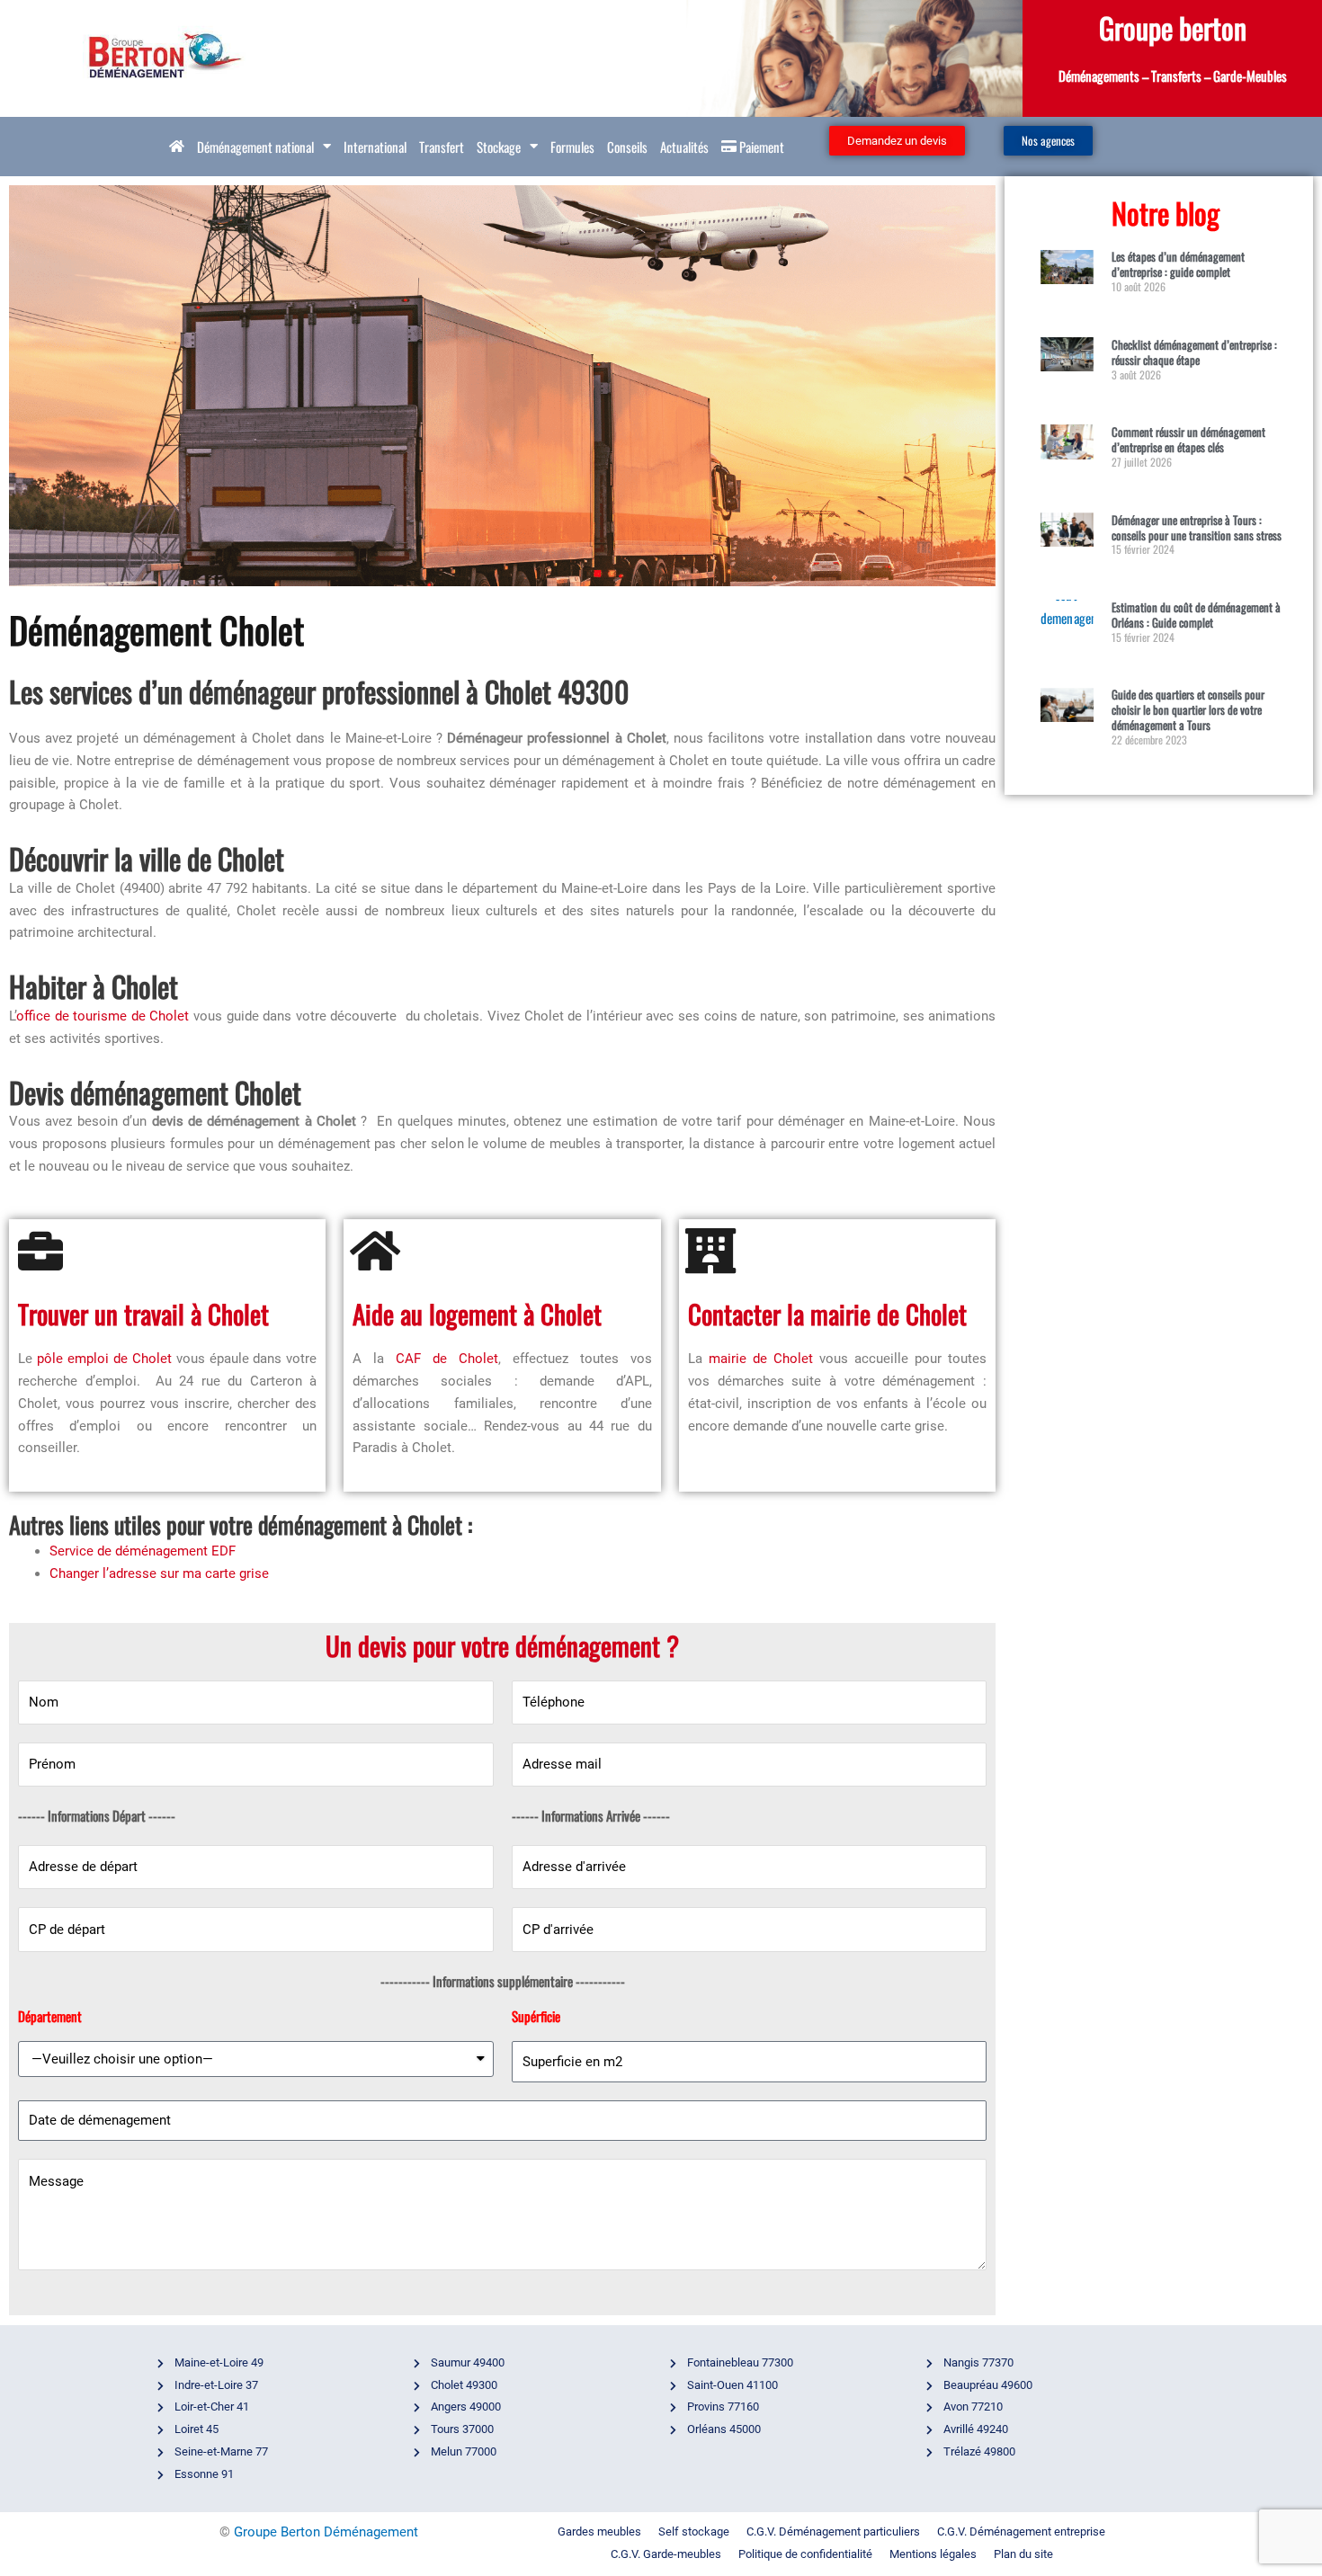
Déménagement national (255, 147)
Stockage (499, 147)
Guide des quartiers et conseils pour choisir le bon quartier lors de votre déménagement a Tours (1188, 709)
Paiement (760, 147)
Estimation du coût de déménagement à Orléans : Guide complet (1196, 615)
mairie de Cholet (761, 1359)
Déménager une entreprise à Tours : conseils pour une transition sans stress (1197, 527)
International (375, 147)
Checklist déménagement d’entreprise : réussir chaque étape (1194, 352)
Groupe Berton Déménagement (326, 2532)
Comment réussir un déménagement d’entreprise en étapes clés (1188, 439)
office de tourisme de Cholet (103, 1016)
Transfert (442, 147)
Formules (572, 147)
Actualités (684, 147)
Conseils (627, 147)
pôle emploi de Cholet (104, 1359)
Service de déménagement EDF (143, 1551)
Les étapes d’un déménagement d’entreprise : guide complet (1178, 264)
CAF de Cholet (447, 1359)
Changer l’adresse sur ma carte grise (159, 1573)
